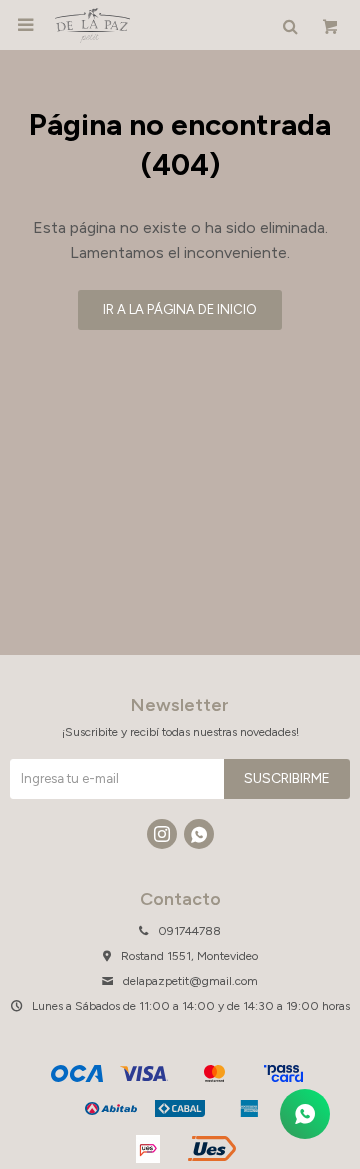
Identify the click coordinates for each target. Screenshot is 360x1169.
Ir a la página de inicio (180, 309)
